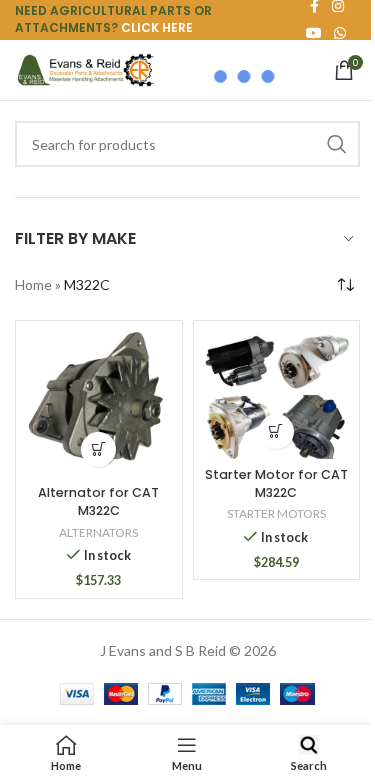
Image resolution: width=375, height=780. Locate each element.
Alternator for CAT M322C (98, 501)
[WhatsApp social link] (340, 33)
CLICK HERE (157, 27)
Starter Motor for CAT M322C (276, 483)
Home (33, 284)
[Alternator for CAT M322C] (99, 403)
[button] (98, 449)
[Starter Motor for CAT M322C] (277, 394)
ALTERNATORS (98, 532)
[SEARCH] (337, 144)
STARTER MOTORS (276, 513)
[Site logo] (85, 68)
